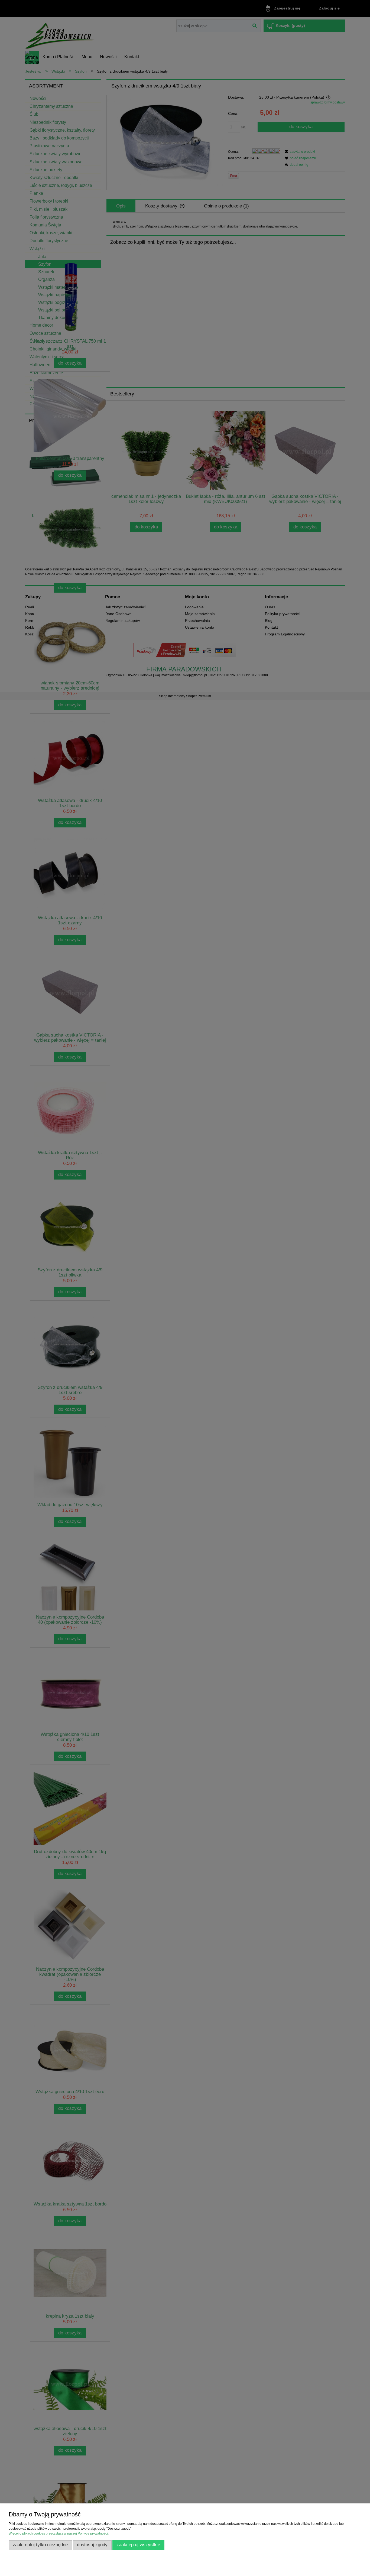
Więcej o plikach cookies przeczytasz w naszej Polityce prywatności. (59, 2533)
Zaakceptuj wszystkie (138, 2545)
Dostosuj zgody (92, 2545)
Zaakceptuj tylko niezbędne (40, 2545)
